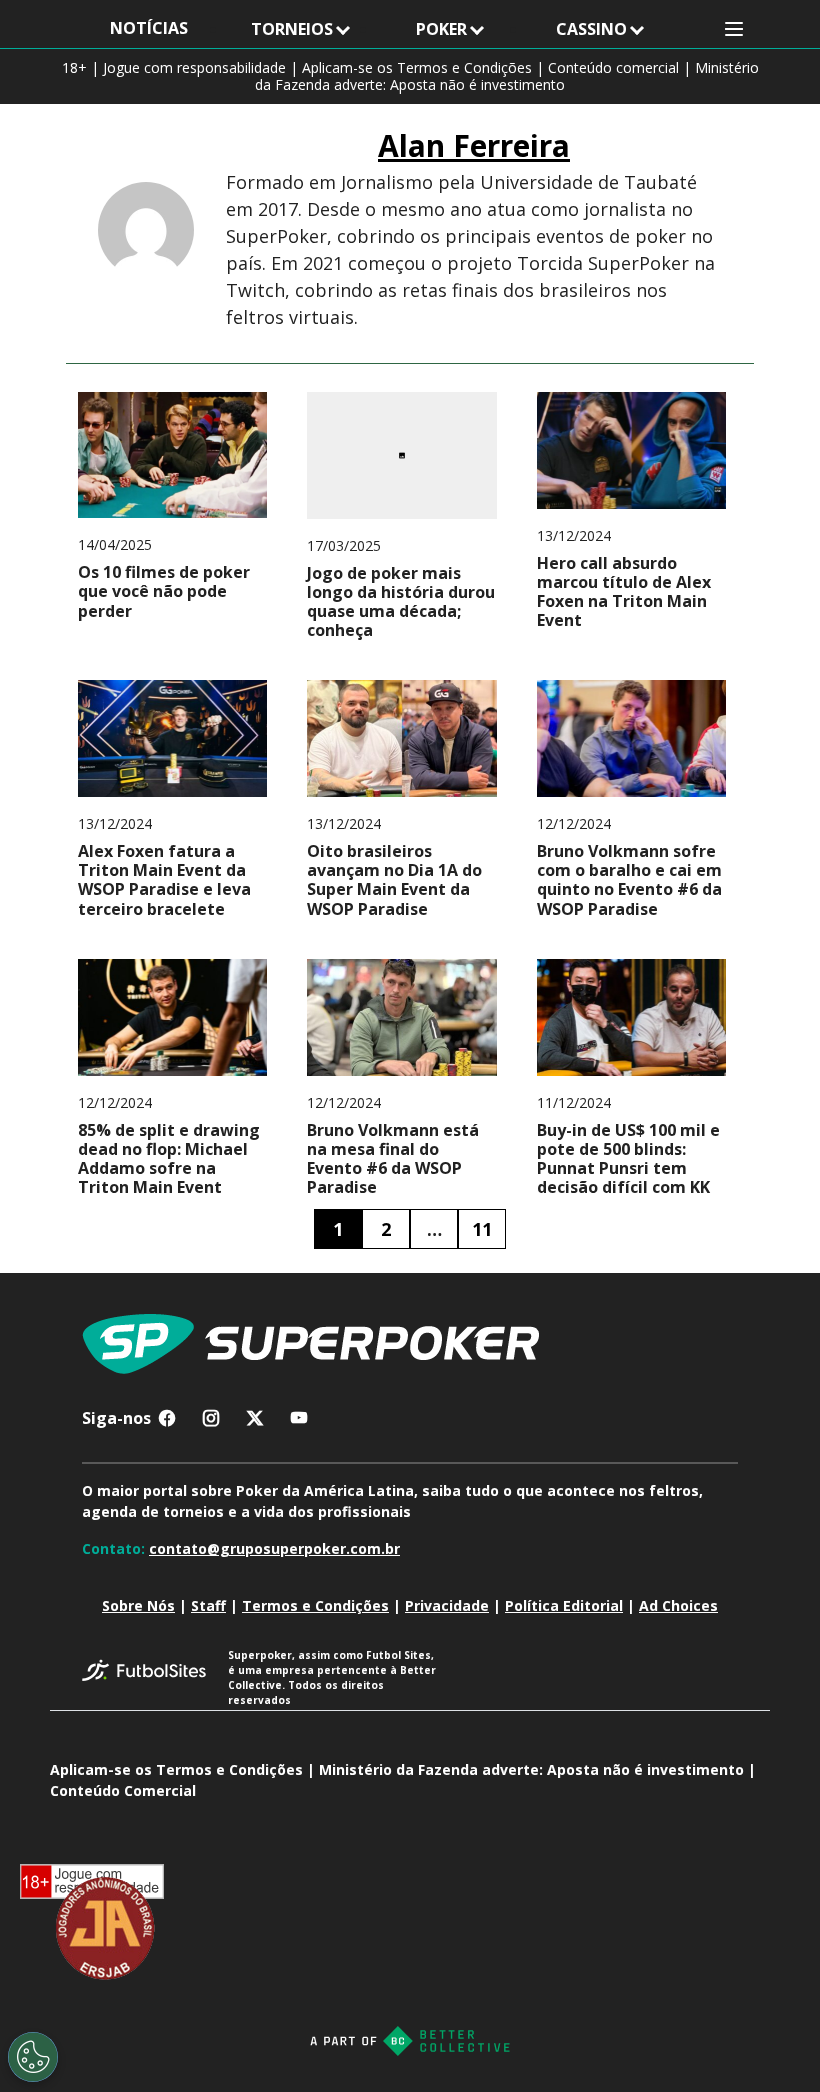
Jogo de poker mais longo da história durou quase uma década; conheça (401, 602)
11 (482, 1229)
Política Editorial (564, 1605)
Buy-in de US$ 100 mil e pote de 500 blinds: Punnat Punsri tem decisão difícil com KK (628, 1159)
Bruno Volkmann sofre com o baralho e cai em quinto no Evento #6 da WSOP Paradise (629, 880)
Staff (208, 1605)
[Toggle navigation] (734, 29)
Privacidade (447, 1605)
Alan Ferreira (474, 145)
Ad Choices (678, 1605)
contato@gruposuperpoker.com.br (274, 1548)
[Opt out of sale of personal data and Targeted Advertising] (33, 2057)
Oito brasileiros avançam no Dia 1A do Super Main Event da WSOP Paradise (394, 880)
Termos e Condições (315, 1605)
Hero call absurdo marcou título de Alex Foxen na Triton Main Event (624, 592)
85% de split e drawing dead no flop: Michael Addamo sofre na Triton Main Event (169, 1159)
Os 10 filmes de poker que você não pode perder (164, 592)
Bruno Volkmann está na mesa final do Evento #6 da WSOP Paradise (393, 1159)
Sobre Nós (138, 1605)
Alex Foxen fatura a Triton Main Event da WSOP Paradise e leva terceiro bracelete (164, 880)
